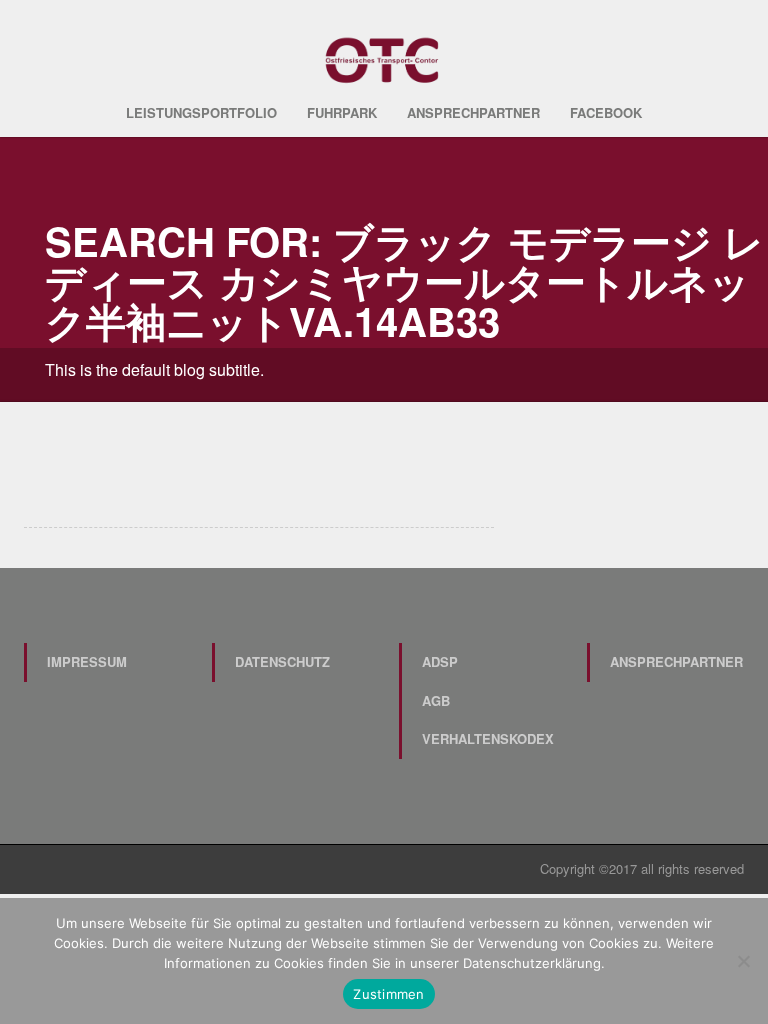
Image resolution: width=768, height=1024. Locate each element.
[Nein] (743, 961)
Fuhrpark (342, 112)
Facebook (606, 112)
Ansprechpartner (473, 112)
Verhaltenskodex (488, 738)
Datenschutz (282, 661)
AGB (436, 700)
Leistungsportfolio (201, 112)
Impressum (87, 661)
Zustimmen (388, 994)
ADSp (440, 661)
